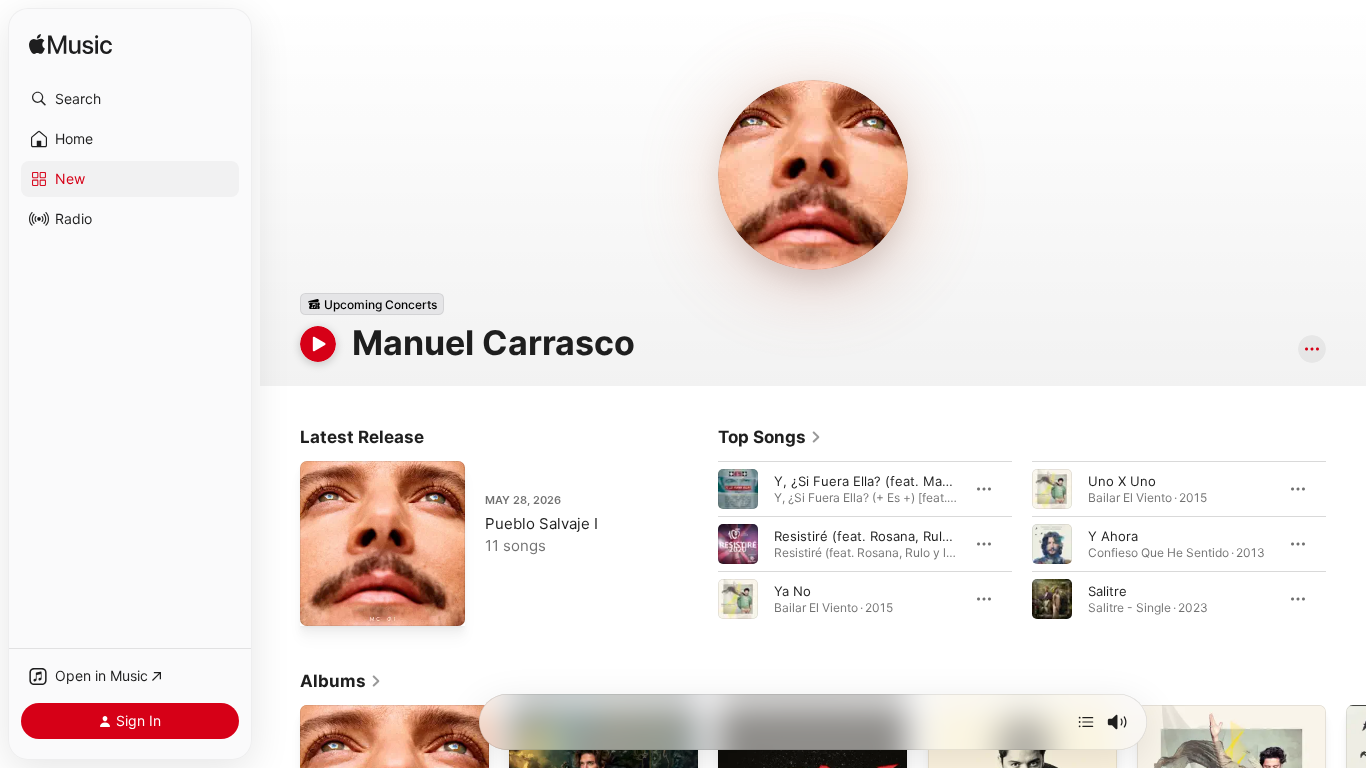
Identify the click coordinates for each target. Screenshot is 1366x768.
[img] (70, 45)
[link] (770, 437)
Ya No (792, 591)
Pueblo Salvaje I (541, 523)
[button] (130, 99)
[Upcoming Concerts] (372, 304)
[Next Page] (1346, 544)
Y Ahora (1113, 536)
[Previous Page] (698, 544)
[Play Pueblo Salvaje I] (325, 601)
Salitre (1107, 591)
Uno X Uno (1122, 481)
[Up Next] (1086, 722)
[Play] (318, 344)
